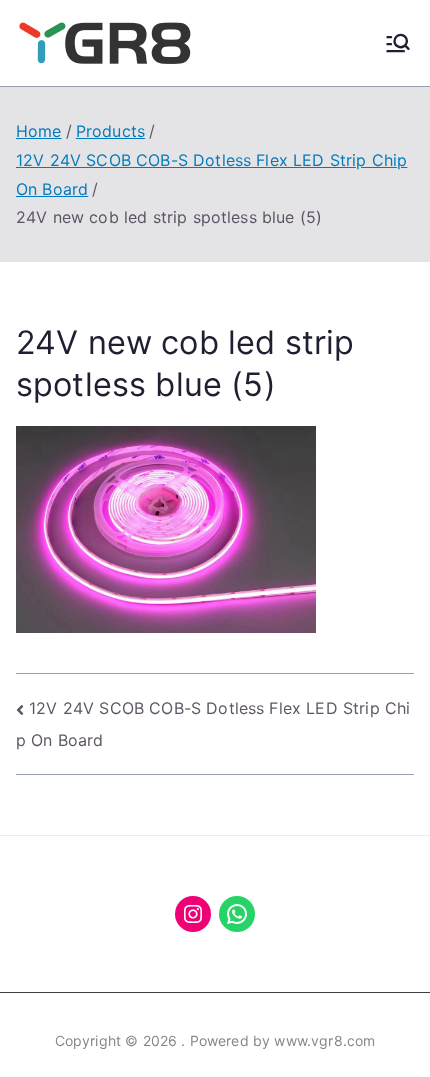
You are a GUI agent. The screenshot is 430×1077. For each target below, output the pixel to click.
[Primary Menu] (398, 43)
